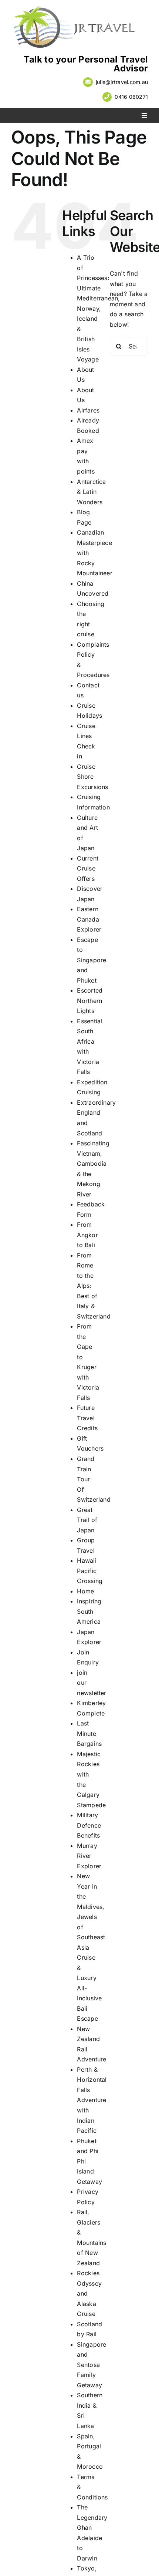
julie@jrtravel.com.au (122, 82)
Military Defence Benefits (89, 1825)
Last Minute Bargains (89, 1733)
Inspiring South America (89, 1611)
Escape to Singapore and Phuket (92, 960)
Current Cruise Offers (88, 868)
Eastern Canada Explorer (89, 919)
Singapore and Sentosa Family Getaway (92, 2365)
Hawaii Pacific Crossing (90, 1571)
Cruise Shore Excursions (92, 777)
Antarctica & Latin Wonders (91, 492)
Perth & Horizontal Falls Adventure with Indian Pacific (92, 2100)
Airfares (88, 410)
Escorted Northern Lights (90, 1001)
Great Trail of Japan (87, 1520)
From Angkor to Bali (87, 1235)
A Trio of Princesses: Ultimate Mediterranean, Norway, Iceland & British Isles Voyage (98, 308)
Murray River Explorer (89, 1856)
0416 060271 (131, 97)
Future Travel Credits (87, 1418)
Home (85, 1591)
